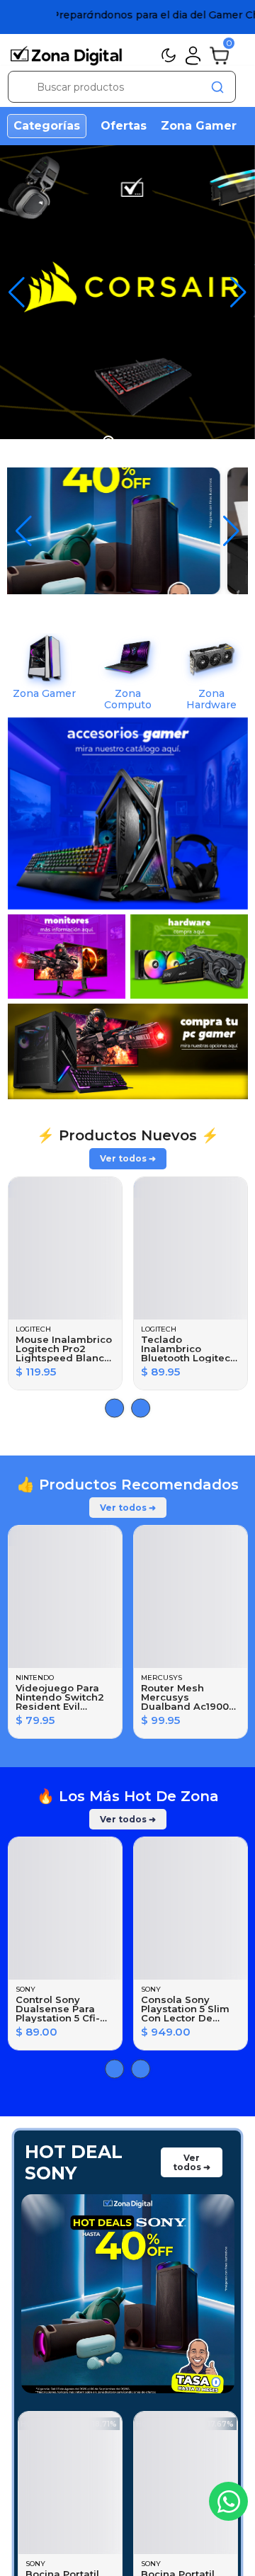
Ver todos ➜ (128, 1158)
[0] (219, 55)
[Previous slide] (141, 1408)
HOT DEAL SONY (74, 2162)
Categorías (47, 126)
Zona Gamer (199, 126)
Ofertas (124, 126)
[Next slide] (114, 1408)
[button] (238, 293)
